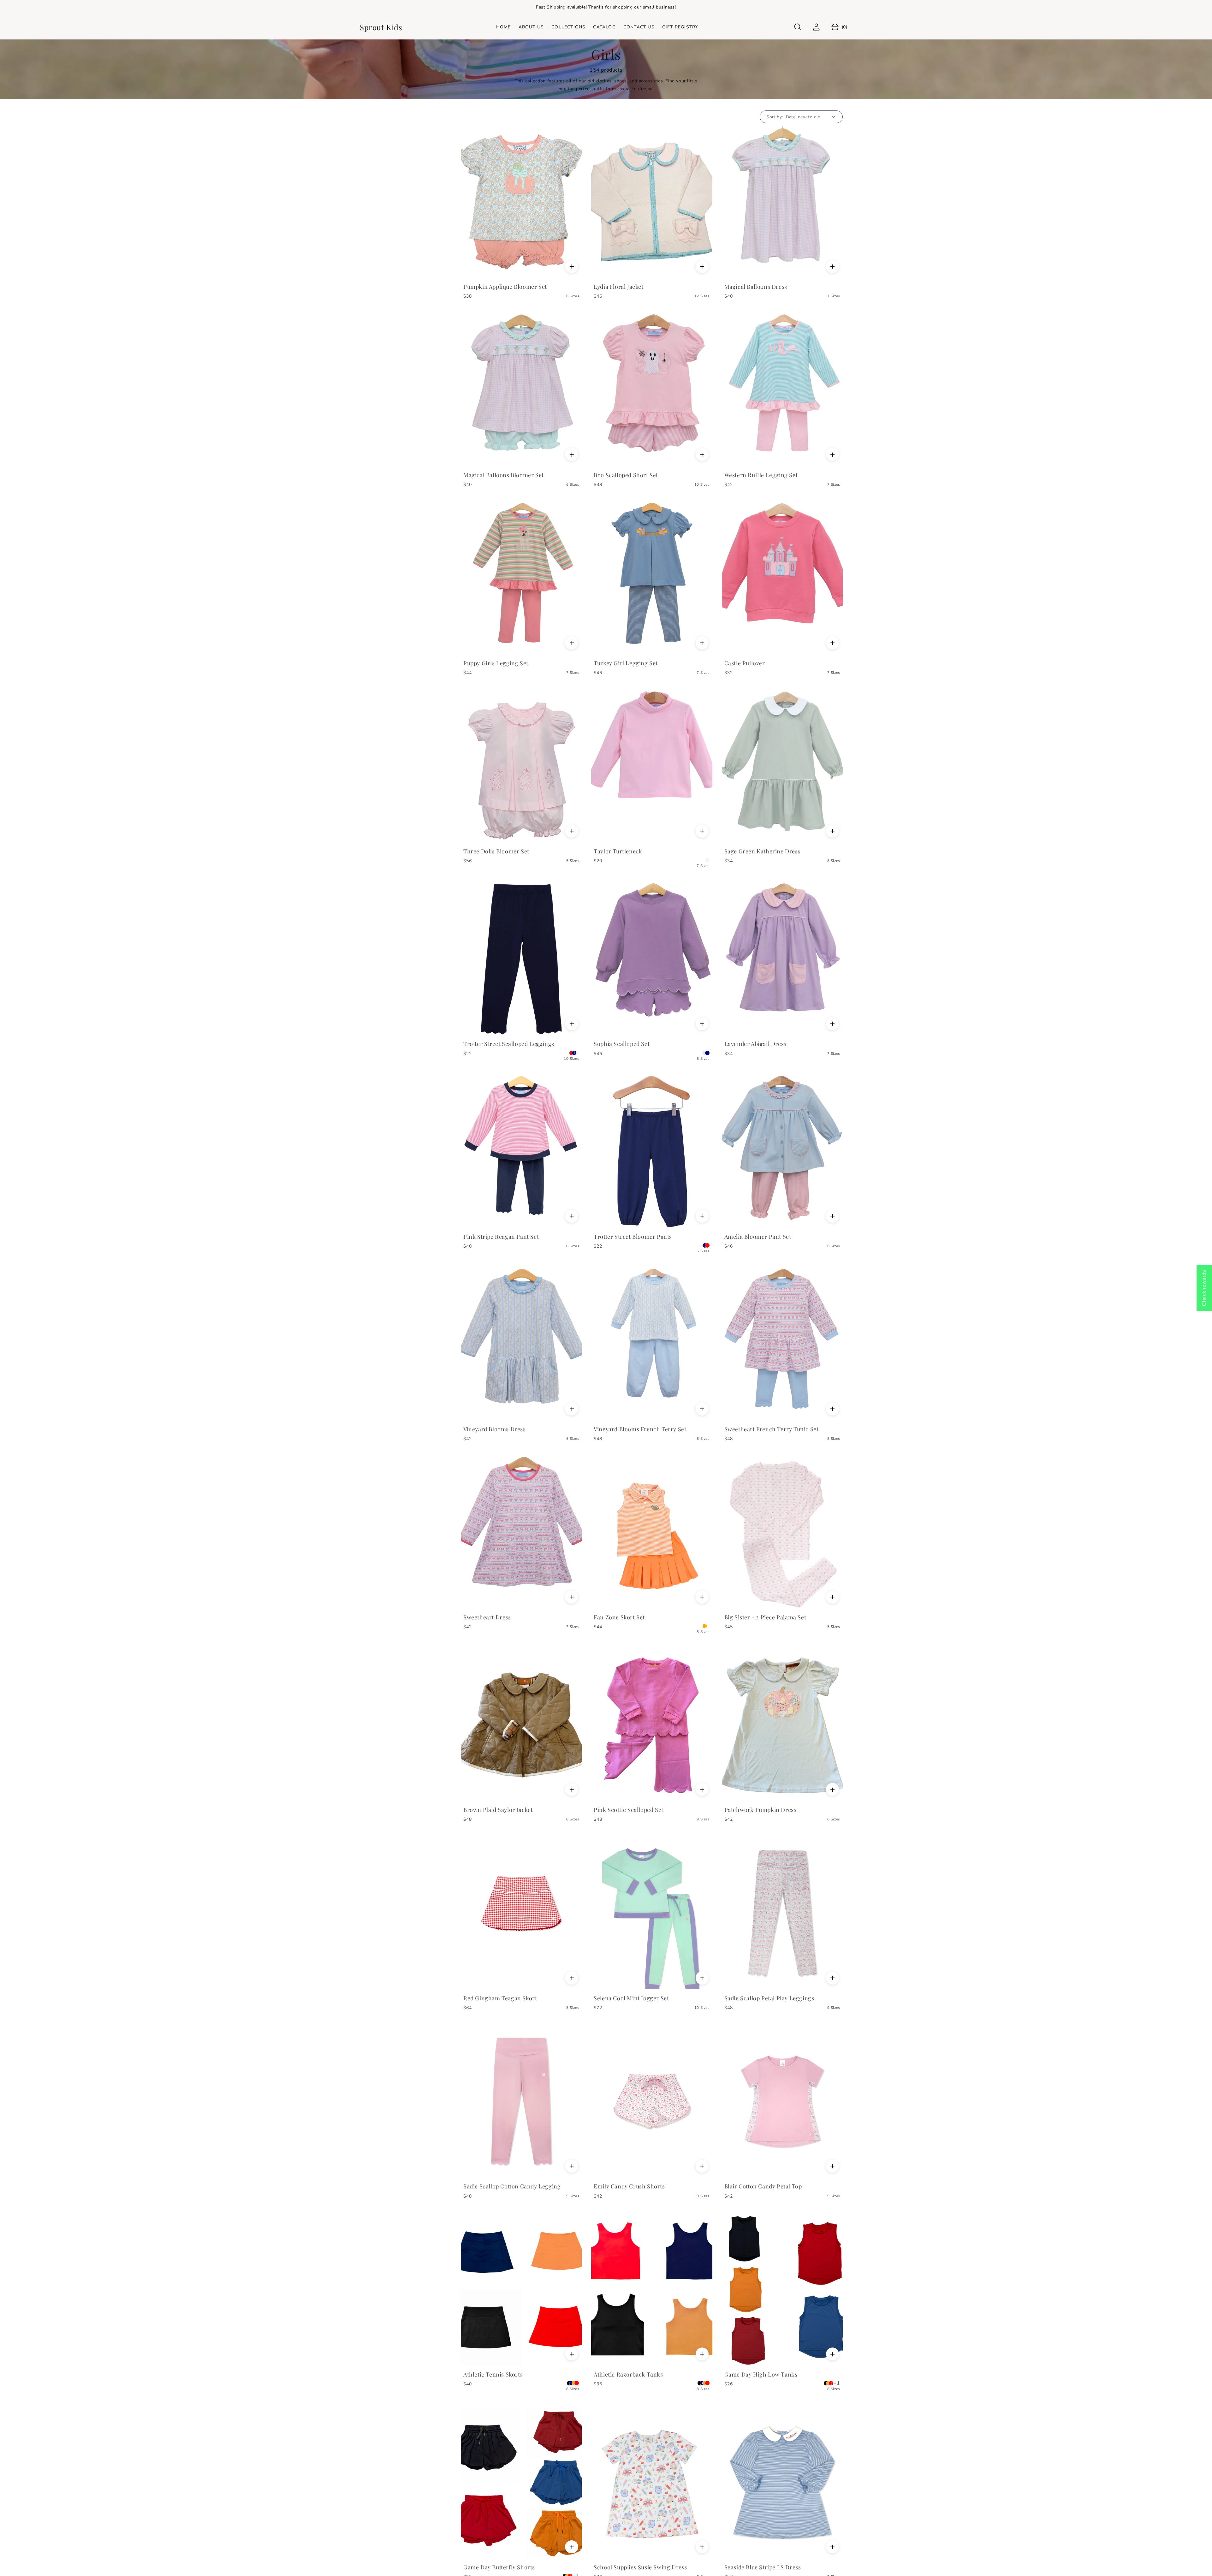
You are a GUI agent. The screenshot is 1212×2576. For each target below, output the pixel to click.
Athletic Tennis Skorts (493, 2374)
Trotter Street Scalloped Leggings (509, 1044)
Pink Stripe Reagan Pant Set (501, 1237)
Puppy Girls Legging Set (496, 663)
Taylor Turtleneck (618, 851)
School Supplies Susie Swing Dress (640, 2567)
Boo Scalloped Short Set (626, 475)
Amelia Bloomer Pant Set (758, 1237)
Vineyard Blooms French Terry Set (640, 1429)
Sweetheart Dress (487, 1617)
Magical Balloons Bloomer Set (504, 475)
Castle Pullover (745, 663)
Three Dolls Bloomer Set (496, 851)
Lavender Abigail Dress (755, 1044)
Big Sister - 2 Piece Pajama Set (765, 1617)
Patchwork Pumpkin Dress (760, 1810)
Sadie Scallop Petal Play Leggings (769, 1998)
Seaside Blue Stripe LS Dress (763, 2567)
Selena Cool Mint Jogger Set (631, 1998)
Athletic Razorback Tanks (628, 2374)
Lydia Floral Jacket (618, 287)
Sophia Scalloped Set (622, 1044)
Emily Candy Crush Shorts (629, 2186)
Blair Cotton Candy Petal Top (763, 2186)
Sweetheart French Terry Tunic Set (772, 1429)
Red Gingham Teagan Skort (500, 1998)
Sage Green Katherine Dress (763, 851)
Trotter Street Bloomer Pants (633, 1237)
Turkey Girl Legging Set (626, 663)
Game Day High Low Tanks (761, 2374)
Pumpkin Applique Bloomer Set (505, 287)
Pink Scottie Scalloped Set (629, 1810)
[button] (798, 27)
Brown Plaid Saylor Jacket (498, 1810)
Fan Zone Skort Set (619, 1617)
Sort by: (775, 117)
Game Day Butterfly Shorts (499, 2567)
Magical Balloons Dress (756, 287)
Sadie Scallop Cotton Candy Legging (512, 2186)
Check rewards (1204, 1288)
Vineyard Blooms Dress (495, 1429)
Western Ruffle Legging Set (761, 475)
